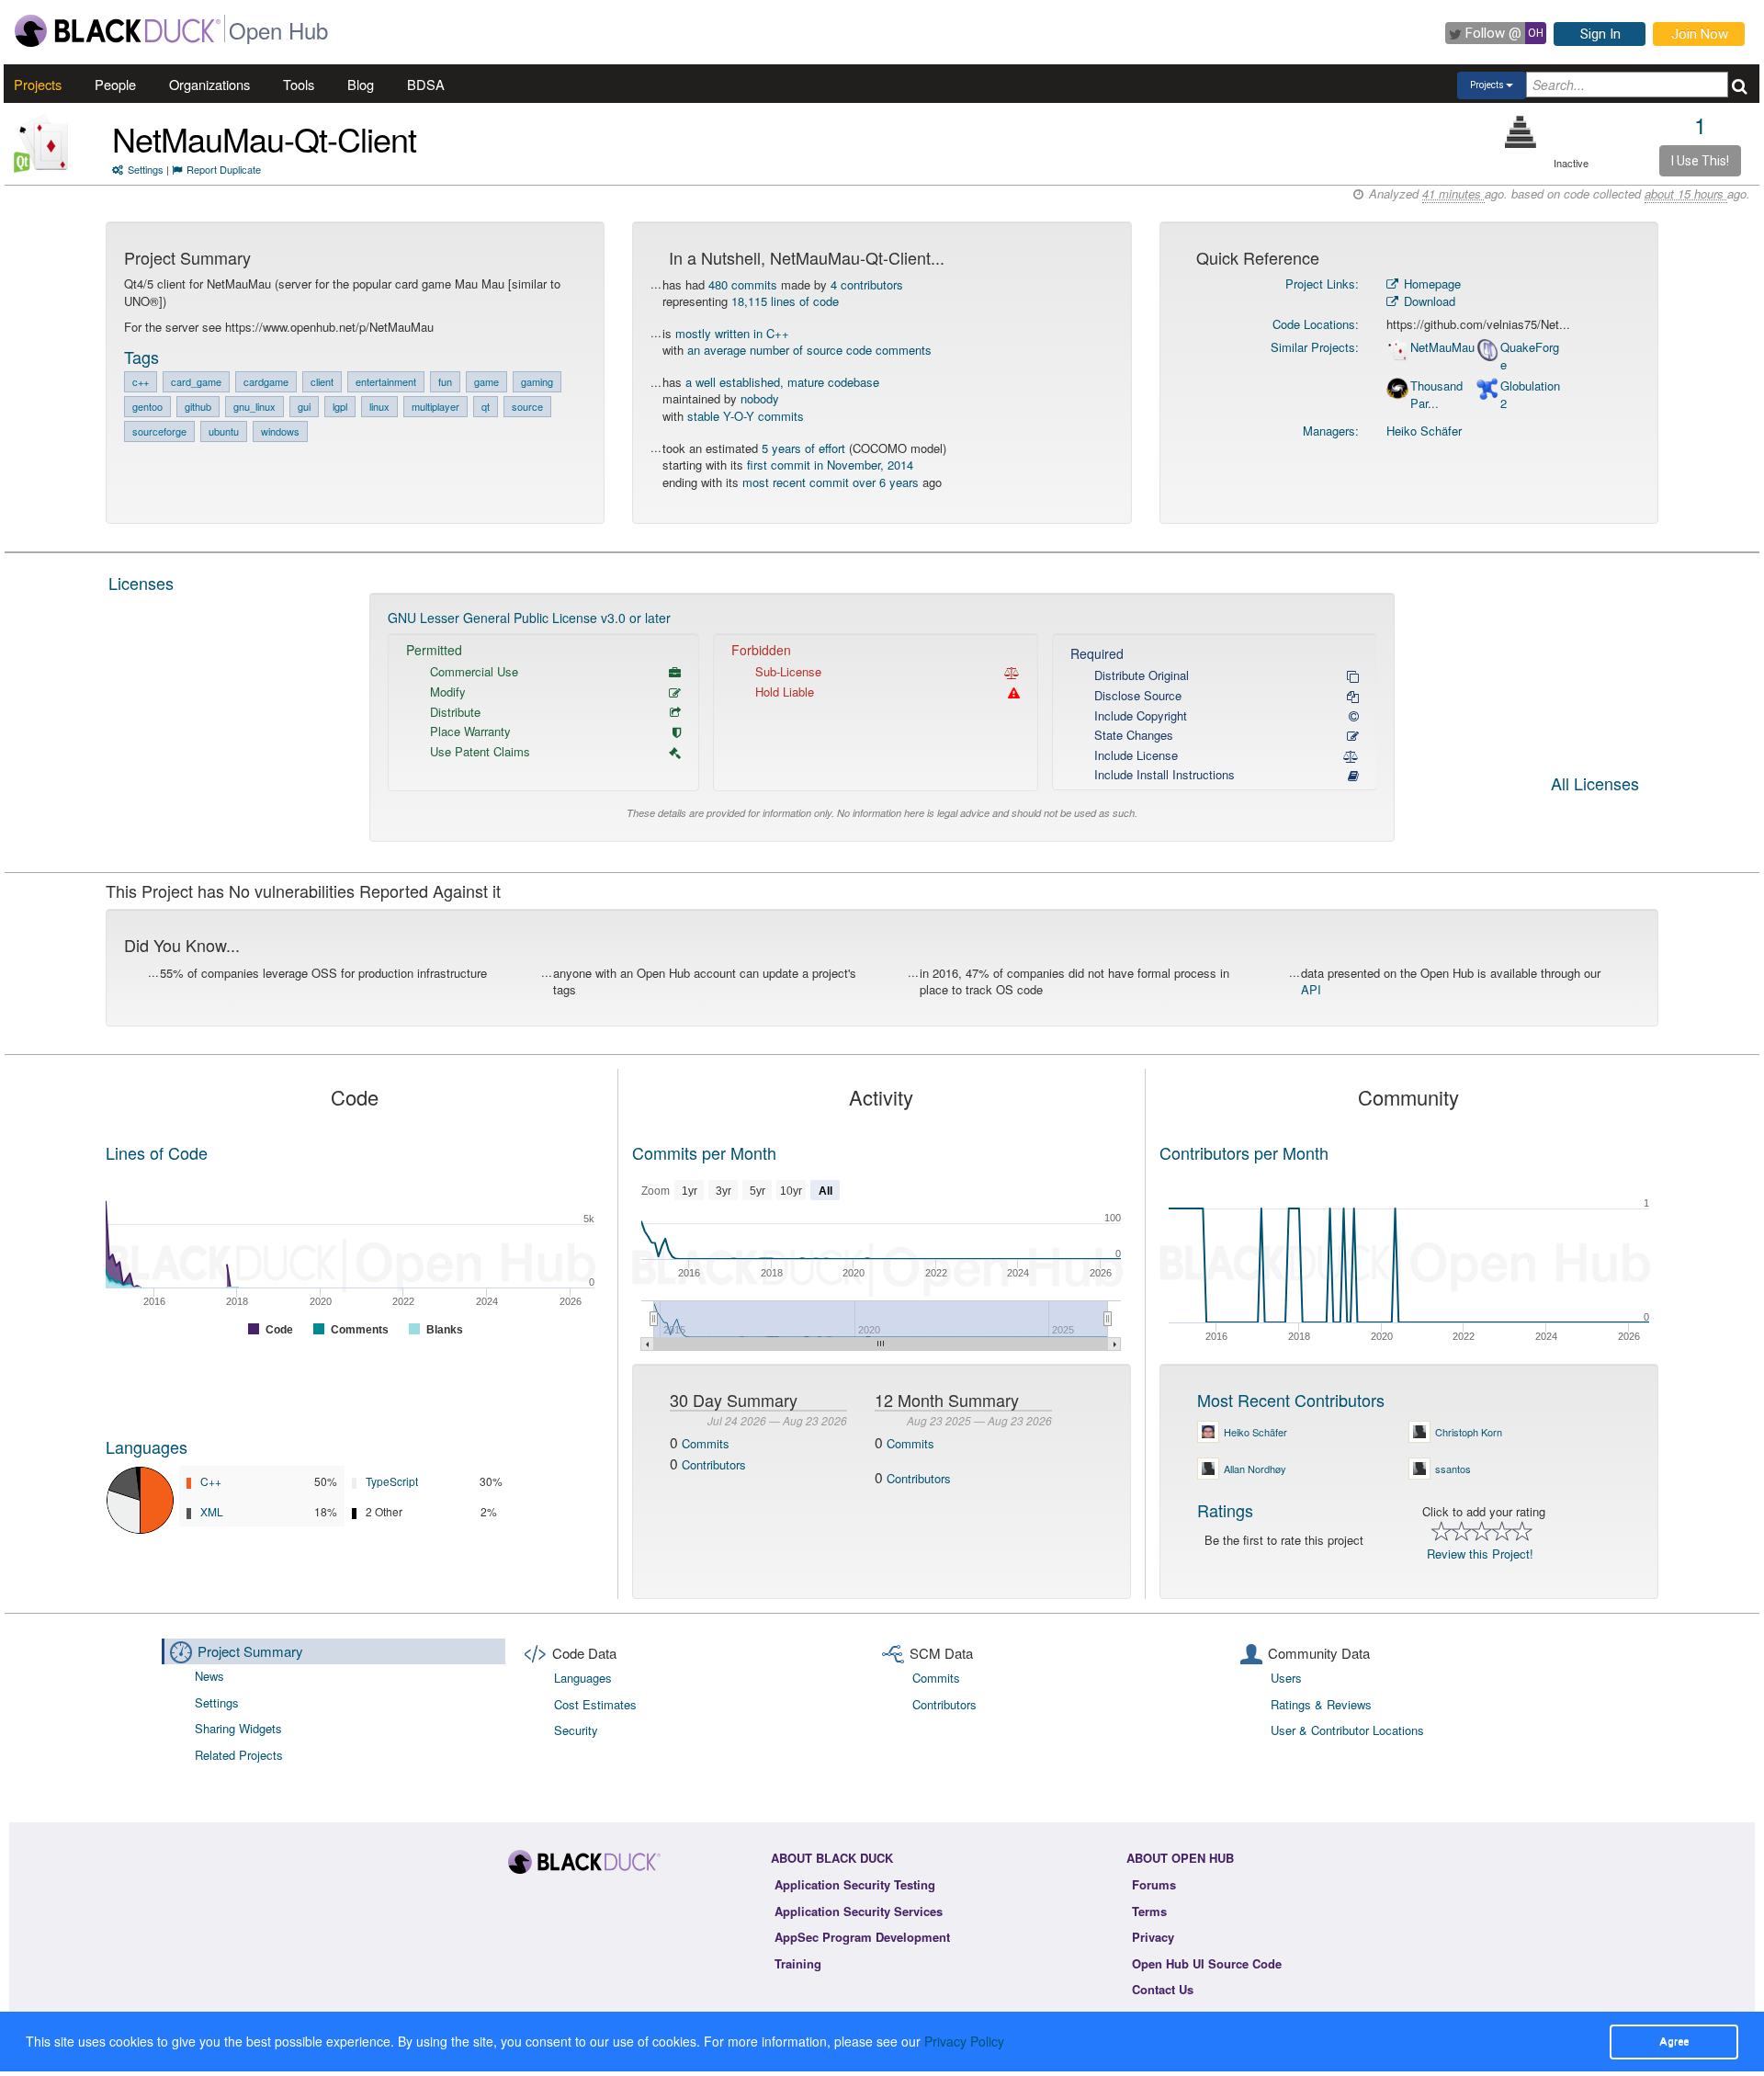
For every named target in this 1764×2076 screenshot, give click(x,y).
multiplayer (435, 406)
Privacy (1153, 1937)
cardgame (266, 381)
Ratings (1225, 1510)
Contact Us (1163, 1989)
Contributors (714, 1464)
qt (486, 406)
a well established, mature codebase (782, 382)
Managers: (1331, 431)
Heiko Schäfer (1424, 431)
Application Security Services (859, 1911)
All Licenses (1595, 785)
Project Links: (1322, 284)
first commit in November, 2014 (830, 465)
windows (280, 431)
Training (798, 1963)
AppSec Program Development (862, 1937)
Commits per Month (704, 1152)
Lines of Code (157, 1152)
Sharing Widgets (238, 1728)
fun (445, 381)
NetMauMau (1442, 347)
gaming (537, 381)
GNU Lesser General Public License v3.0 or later (529, 618)
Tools (299, 84)
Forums (1154, 1884)
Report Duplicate (224, 169)
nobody (760, 398)
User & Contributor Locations (1347, 1730)
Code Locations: (1316, 324)
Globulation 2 (1530, 395)
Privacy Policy (964, 2041)
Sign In (1600, 34)
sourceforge (159, 431)
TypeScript (392, 1481)
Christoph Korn (1469, 1432)
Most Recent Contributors (1291, 1400)
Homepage (1430, 284)
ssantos (1453, 1469)
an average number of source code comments (809, 350)
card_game (196, 381)
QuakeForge (1530, 356)
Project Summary (250, 1651)
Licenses (141, 583)
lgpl (340, 406)
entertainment (386, 381)
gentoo (147, 406)
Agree (1674, 2041)
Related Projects (239, 1755)
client (322, 381)
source (527, 406)
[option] (882, 717)
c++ (141, 381)
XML (212, 1511)
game (486, 381)
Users (1286, 1678)
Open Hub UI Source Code (1207, 1963)
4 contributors (867, 284)
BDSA (426, 84)
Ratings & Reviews (1321, 1704)
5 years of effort (803, 448)
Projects (38, 84)
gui (304, 406)
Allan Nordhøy (1255, 1469)
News (209, 1676)
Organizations (209, 84)
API (1311, 989)
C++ (211, 1481)
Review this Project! (1480, 1554)
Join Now (1700, 34)
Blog (361, 84)
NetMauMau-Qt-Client (264, 138)
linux (379, 406)
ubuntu (224, 431)
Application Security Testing (855, 1884)
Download (1428, 301)
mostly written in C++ (732, 333)
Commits (706, 1443)
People (115, 84)
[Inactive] (1521, 132)
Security (576, 1730)
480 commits (743, 284)
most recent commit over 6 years (831, 482)
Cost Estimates (595, 1704)
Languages (147, 1446)
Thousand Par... (1436, 395)
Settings (146, 169)
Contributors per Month (1244, 1152)
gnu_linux (254, 406)
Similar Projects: (1315, 347)
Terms (1149, 1911)
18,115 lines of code (785, 301)
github (198, 406)
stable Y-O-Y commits (746, 416)
